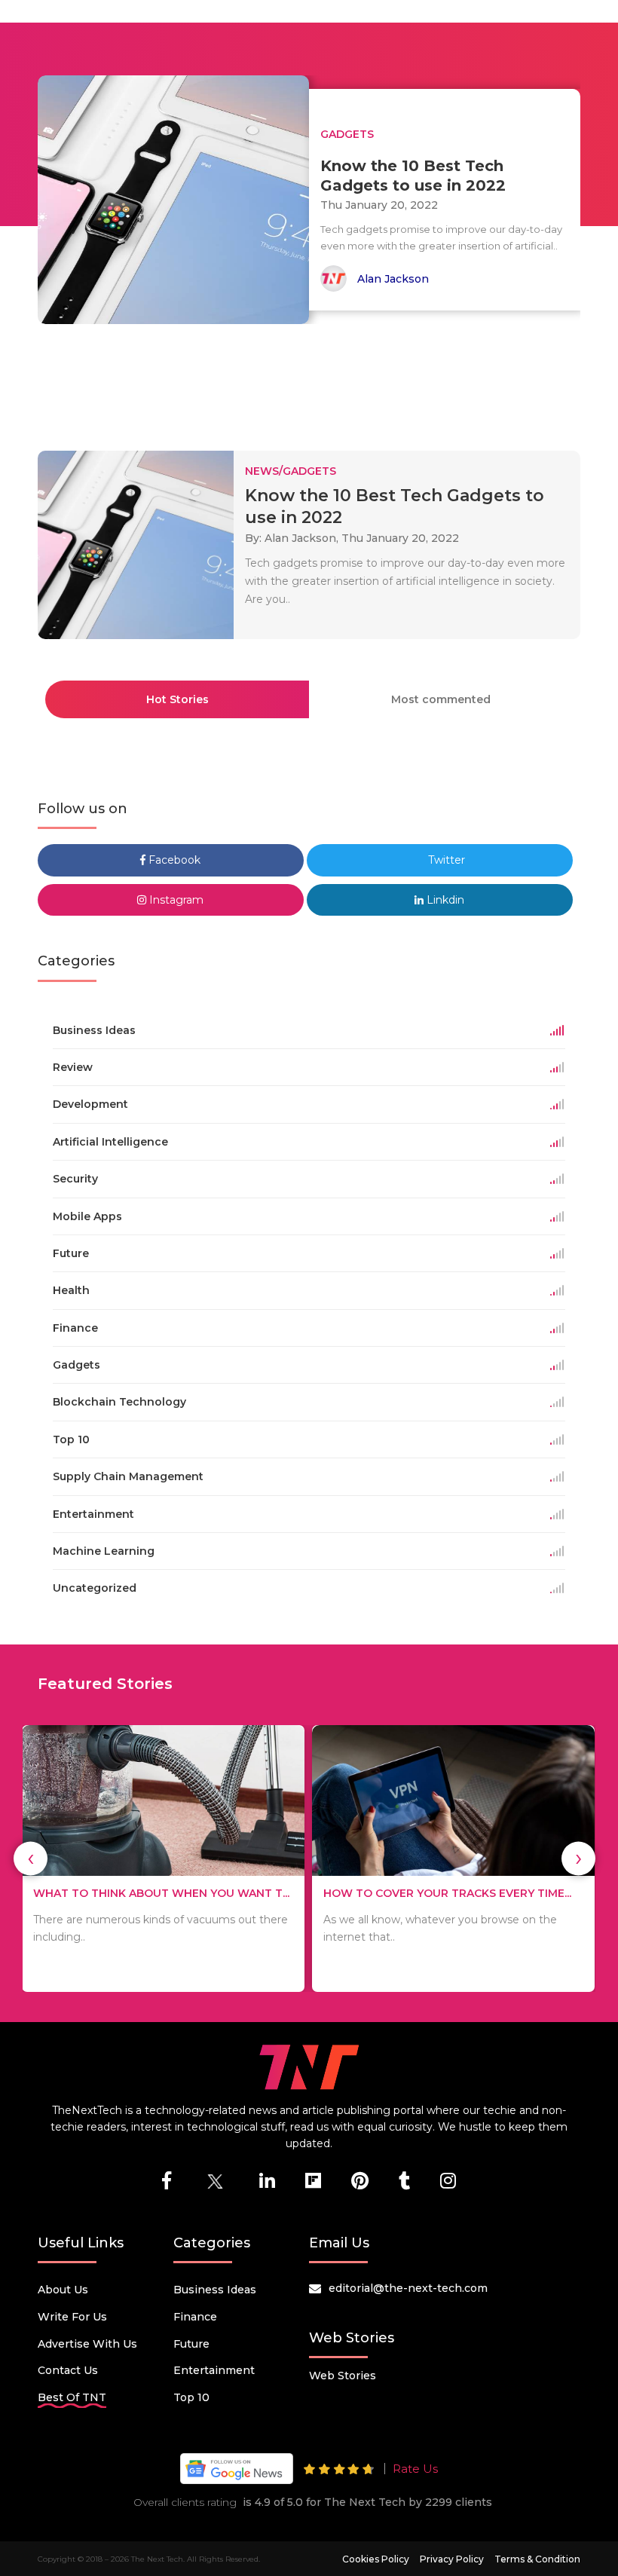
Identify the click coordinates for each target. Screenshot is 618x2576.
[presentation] (31, 1858)
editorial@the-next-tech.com (408, 2288)
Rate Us (415, 2469)
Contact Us (68, 2370)
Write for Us (72, 2317)
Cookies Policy (376, 2559)
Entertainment (214, 2370)
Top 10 (191, 2397)
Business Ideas (215, 2290)
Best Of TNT (72, 2397)
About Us (63, 2290)
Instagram (175, 900)
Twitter (445, 860)
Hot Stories (177, 699)
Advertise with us (87, 2344)
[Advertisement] (312, 381)
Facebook (173, 860)
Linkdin (444, 900)
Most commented (441, 699)
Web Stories (343, 2376)
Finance (195, 2317)
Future (191, 2344)
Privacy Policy (452, 2559)
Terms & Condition (537, 2559)
